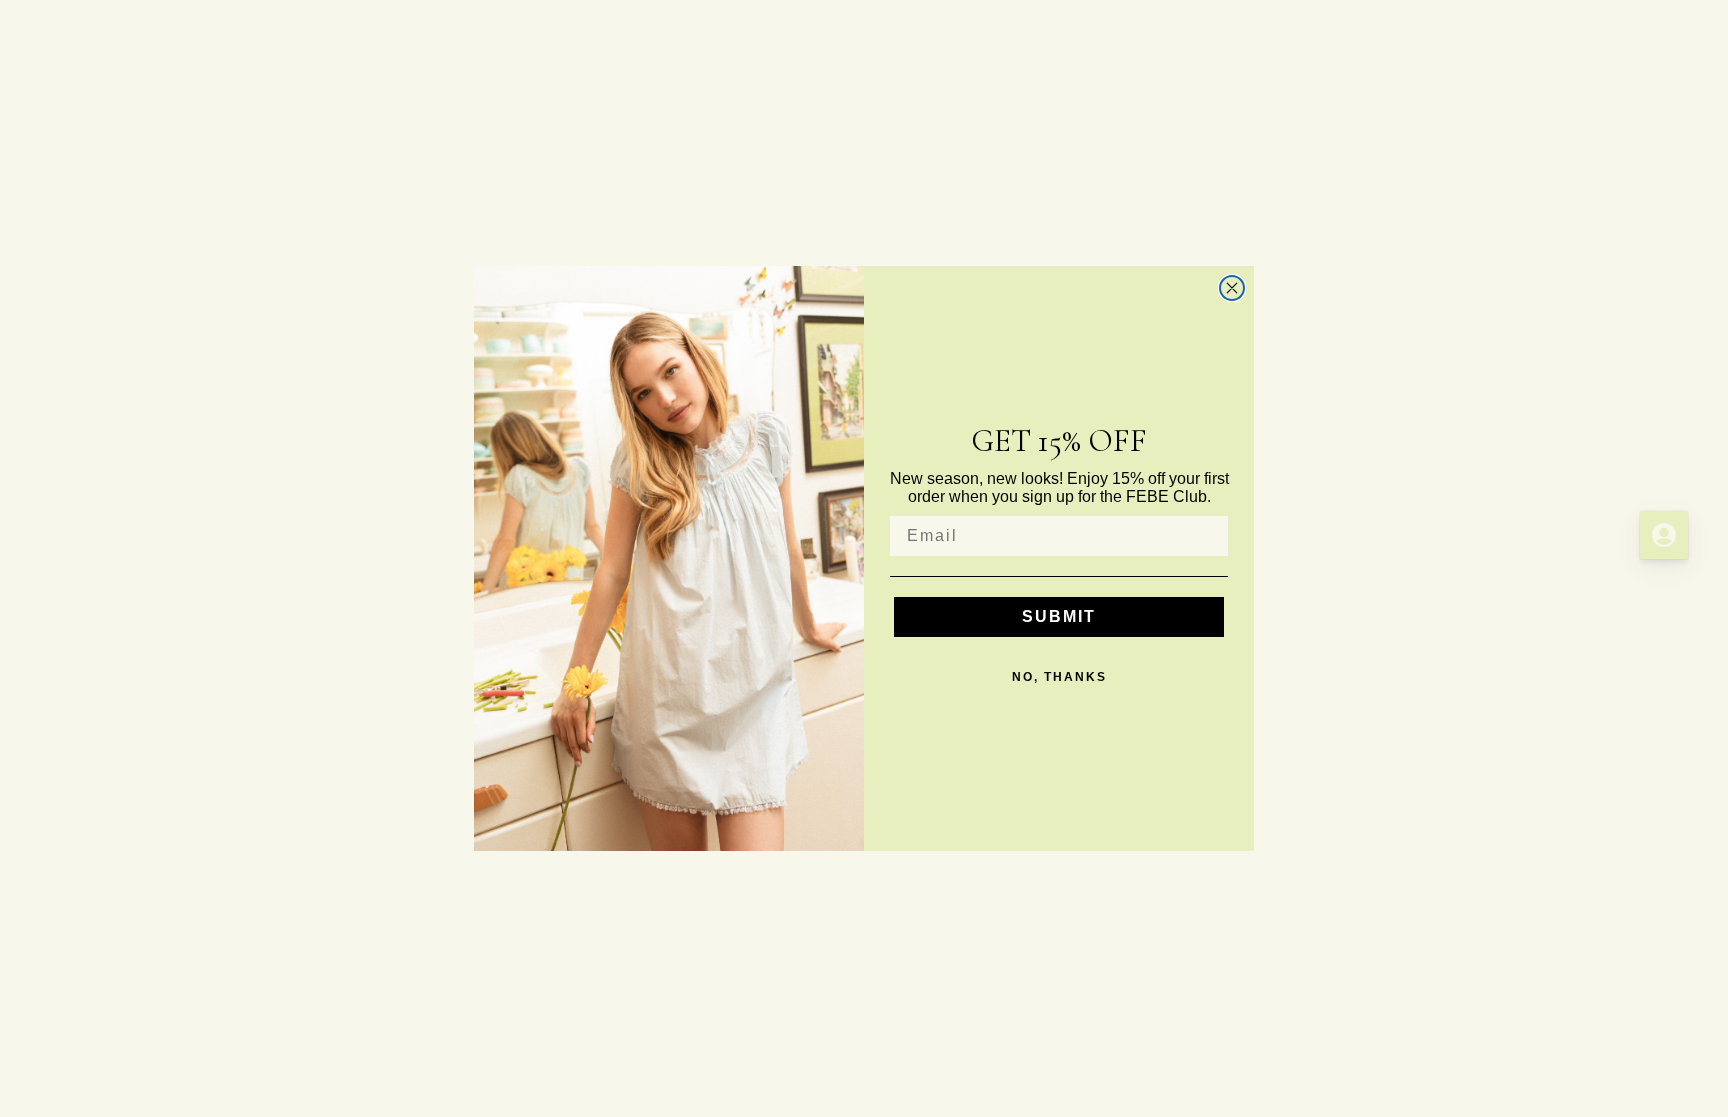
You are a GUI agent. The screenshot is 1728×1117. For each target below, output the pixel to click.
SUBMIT (1059, 616)
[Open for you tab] (1664, 535)
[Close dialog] (1232, 288)
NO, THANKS (1059, 677)
